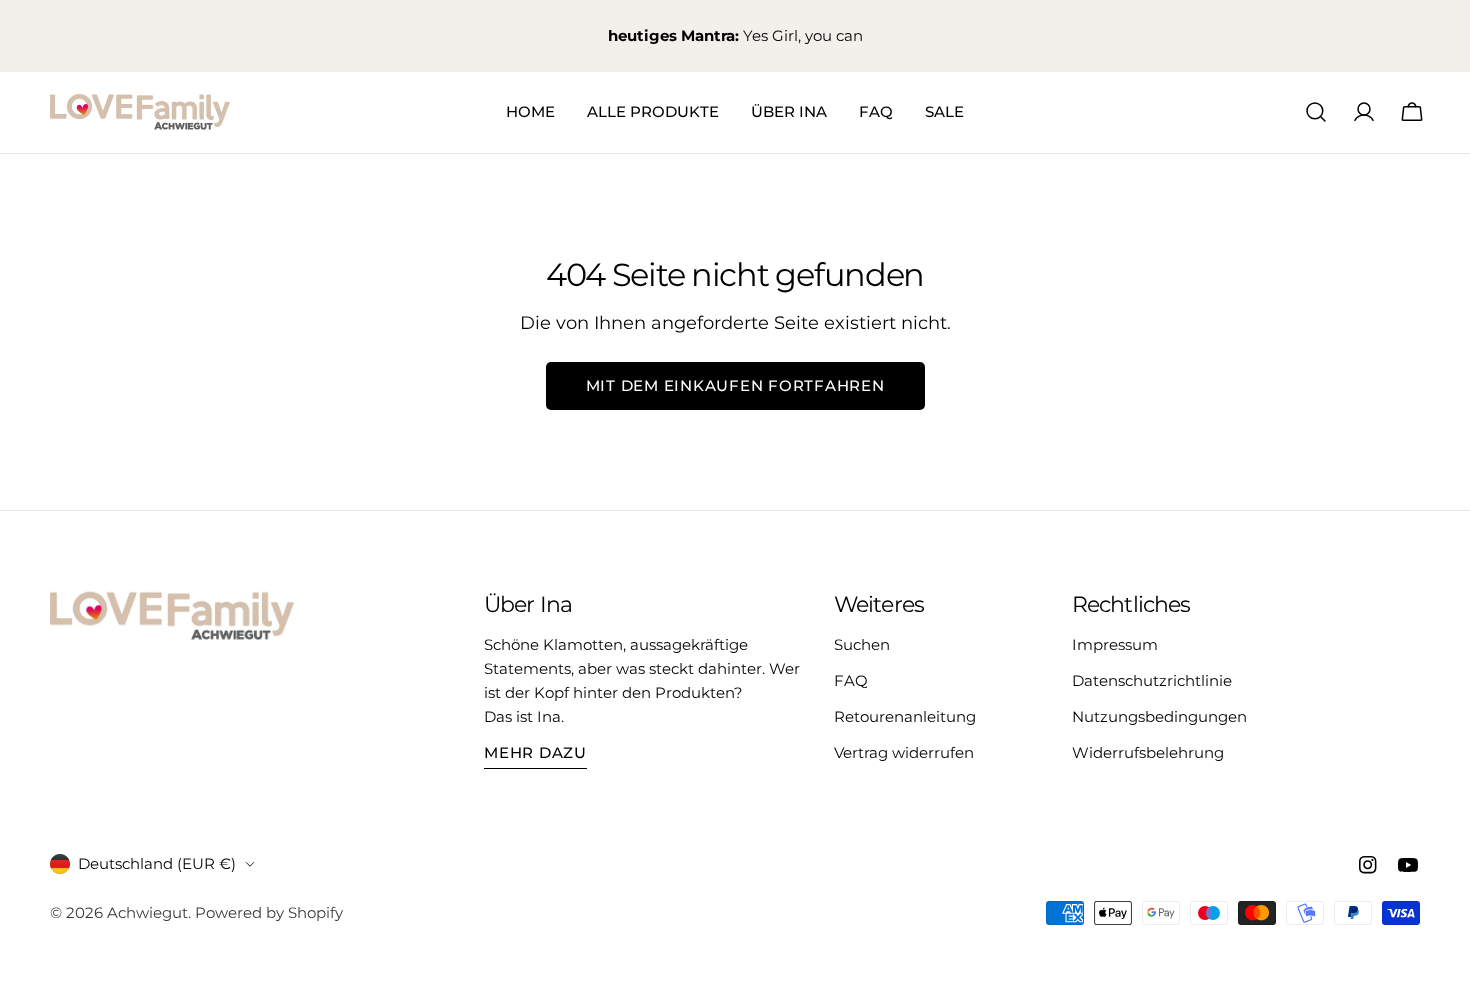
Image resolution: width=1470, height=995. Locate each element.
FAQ (851, 680)
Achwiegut (147, 912)
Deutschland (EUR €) (157, 863)
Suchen (862, 644)
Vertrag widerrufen (904, 752)
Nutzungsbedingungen (1159, 716)
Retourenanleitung (905, 716)
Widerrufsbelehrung (1148, 752)
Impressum (1115, 644)
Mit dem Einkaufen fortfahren (735, 385)
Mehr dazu (535, 752)
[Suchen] (1316, 112)
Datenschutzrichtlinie (1152, 680)
